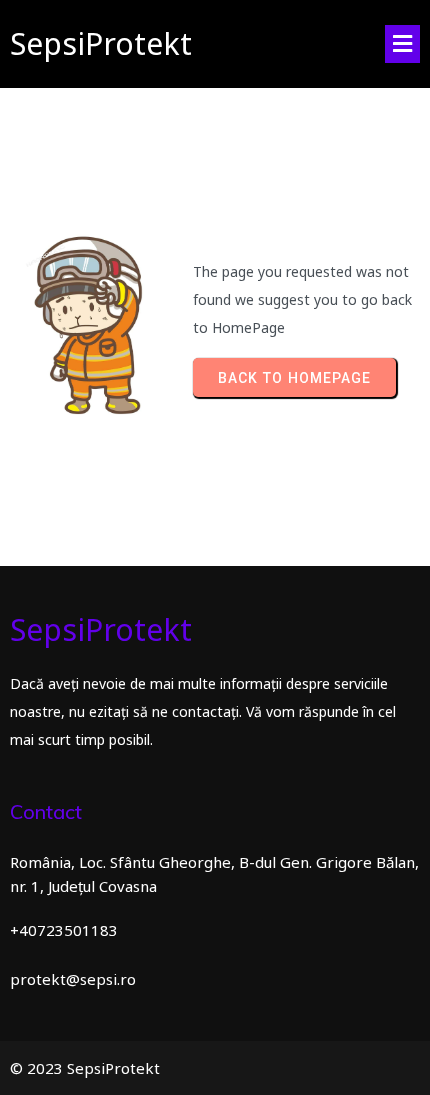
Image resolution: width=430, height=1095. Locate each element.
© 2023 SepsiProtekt (85, 1068)
